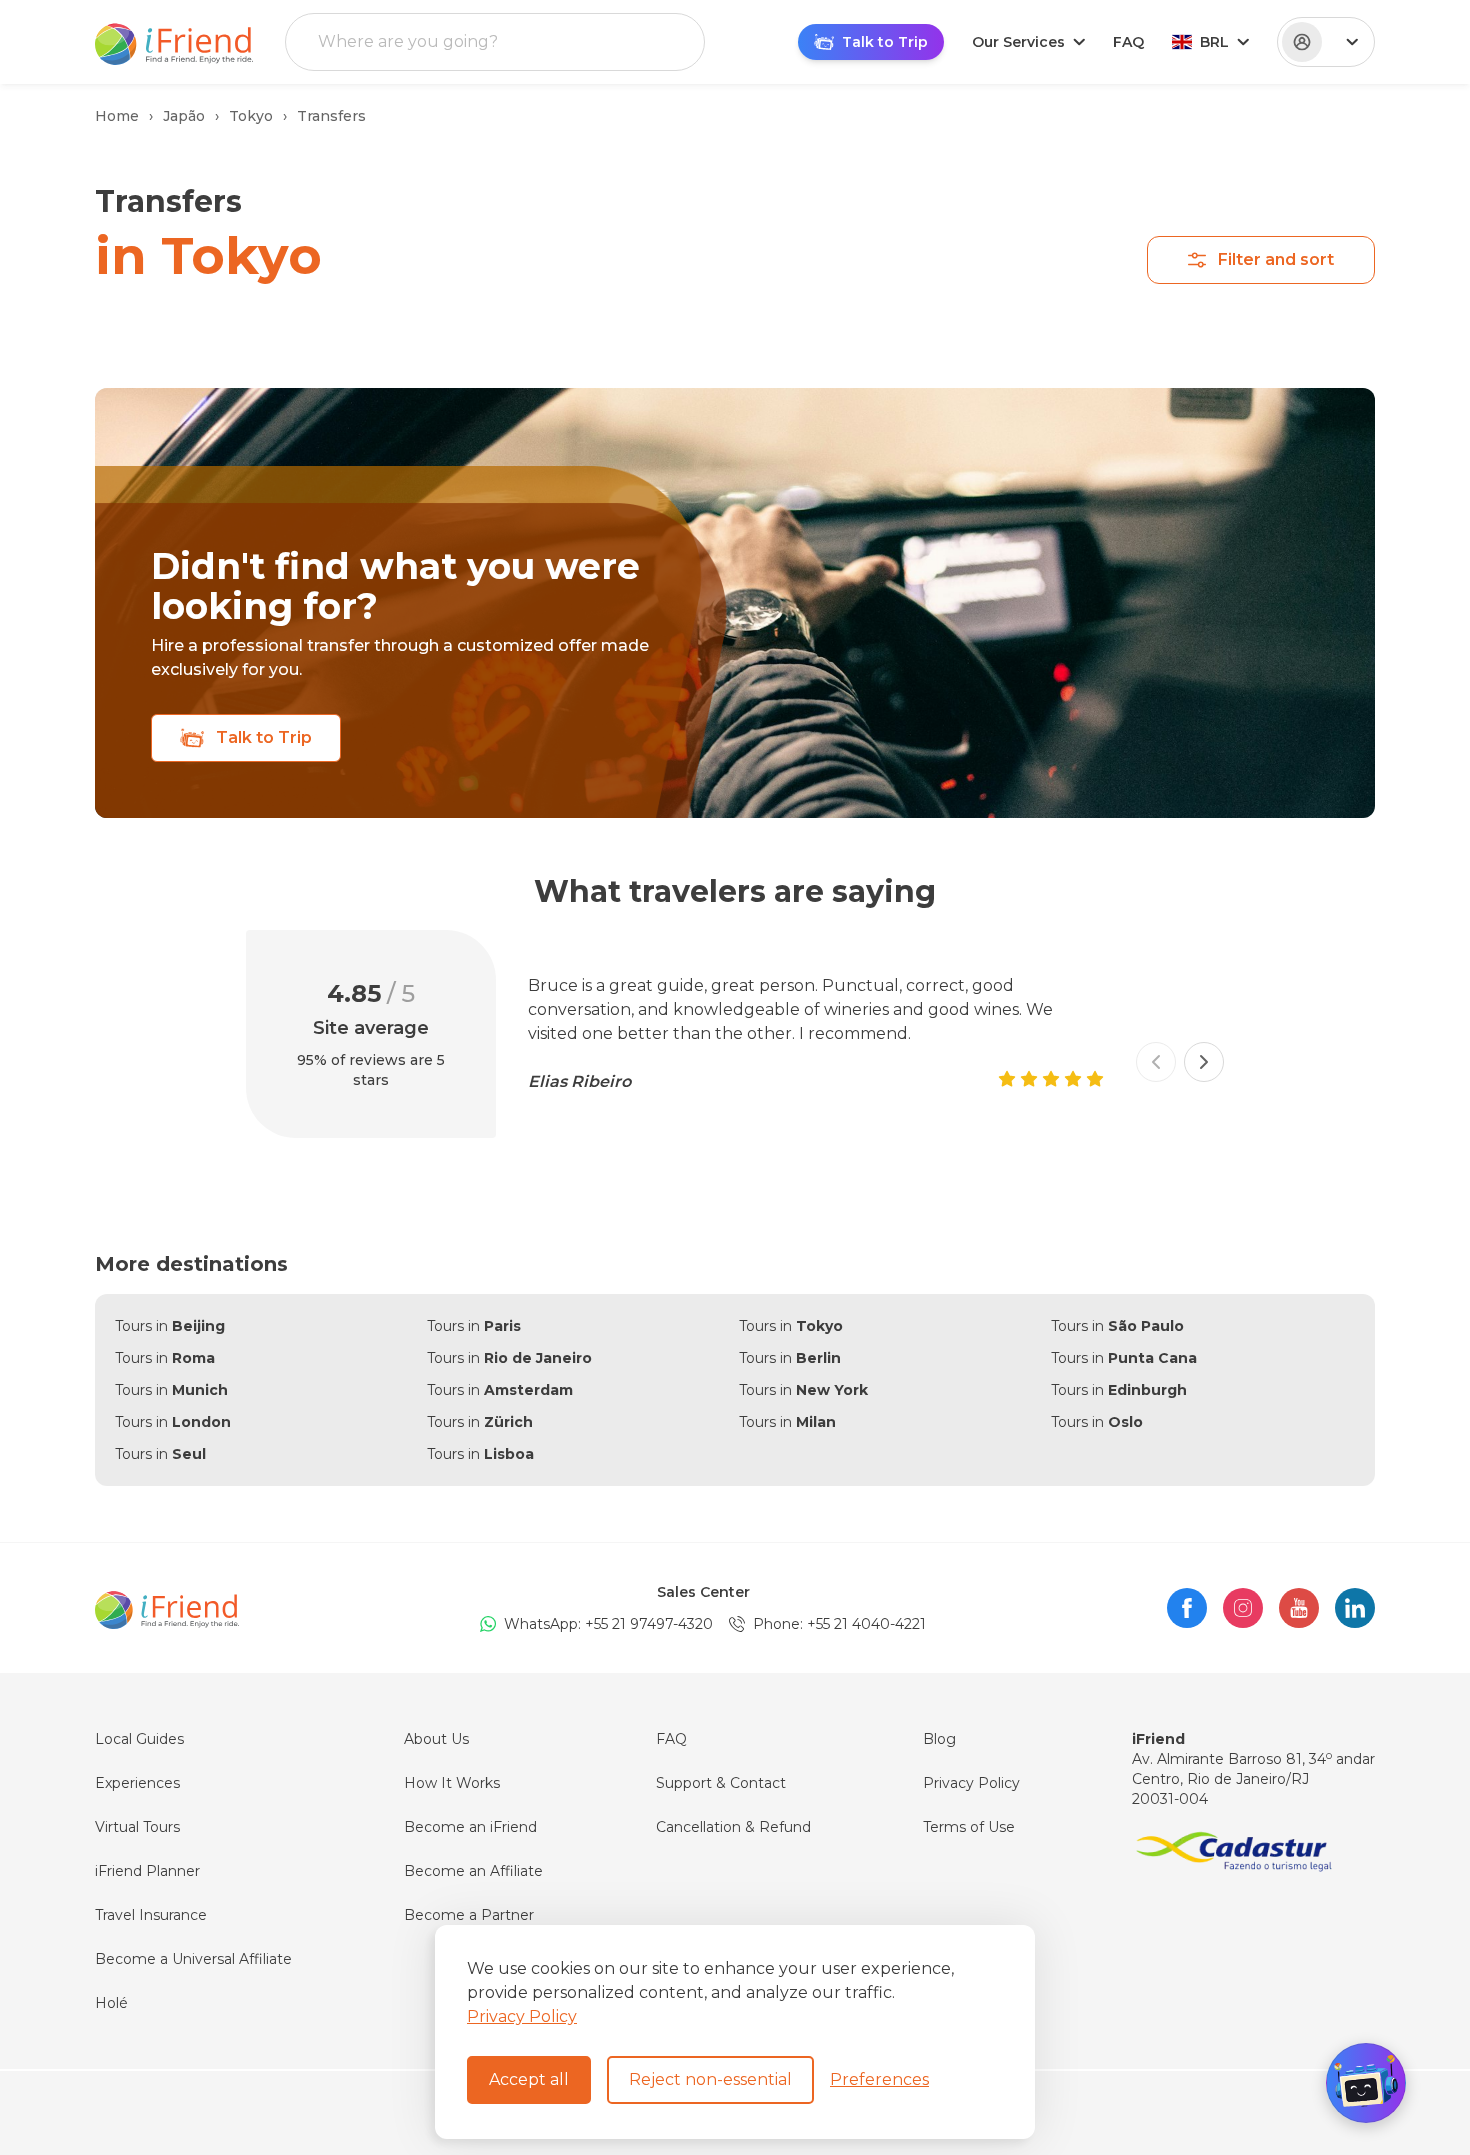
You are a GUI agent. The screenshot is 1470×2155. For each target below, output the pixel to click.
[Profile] (1326, 42)
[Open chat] (1366, 2083)
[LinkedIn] (1355, 1608)
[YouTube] (1299, 1608)
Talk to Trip (264, 737)
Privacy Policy (522, 2016)
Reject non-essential (710, 2079)
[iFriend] (167, 1608)
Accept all (529, 2079)
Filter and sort (1276, 259)
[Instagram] (1243, 1608)
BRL (1214, 42)
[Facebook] (1187, 1608)
